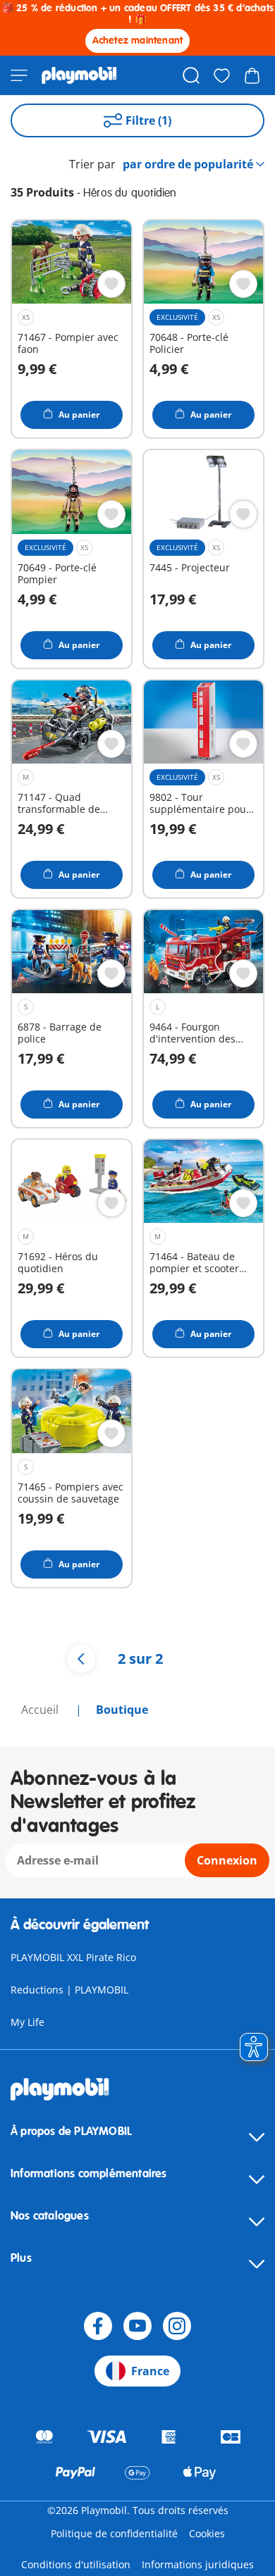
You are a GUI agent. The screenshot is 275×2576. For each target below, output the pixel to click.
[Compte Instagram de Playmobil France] (177, 2326)
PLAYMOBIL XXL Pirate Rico (73, 1957)
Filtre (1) (148, 120)
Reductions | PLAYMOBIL (69, 1990)
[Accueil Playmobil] (79, 75)
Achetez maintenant (138, 41)
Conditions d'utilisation (76, 2564)
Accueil (41, 1710)
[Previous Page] (81, 1659)
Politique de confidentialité (114, 2533)
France (150, 2371)
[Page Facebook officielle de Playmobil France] (98, 2326)
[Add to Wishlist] (111, 284)
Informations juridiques (198, 2564)
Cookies (207, 2533)
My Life (28, 2022)
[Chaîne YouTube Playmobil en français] (137, 2326)
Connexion (227, 1860)
